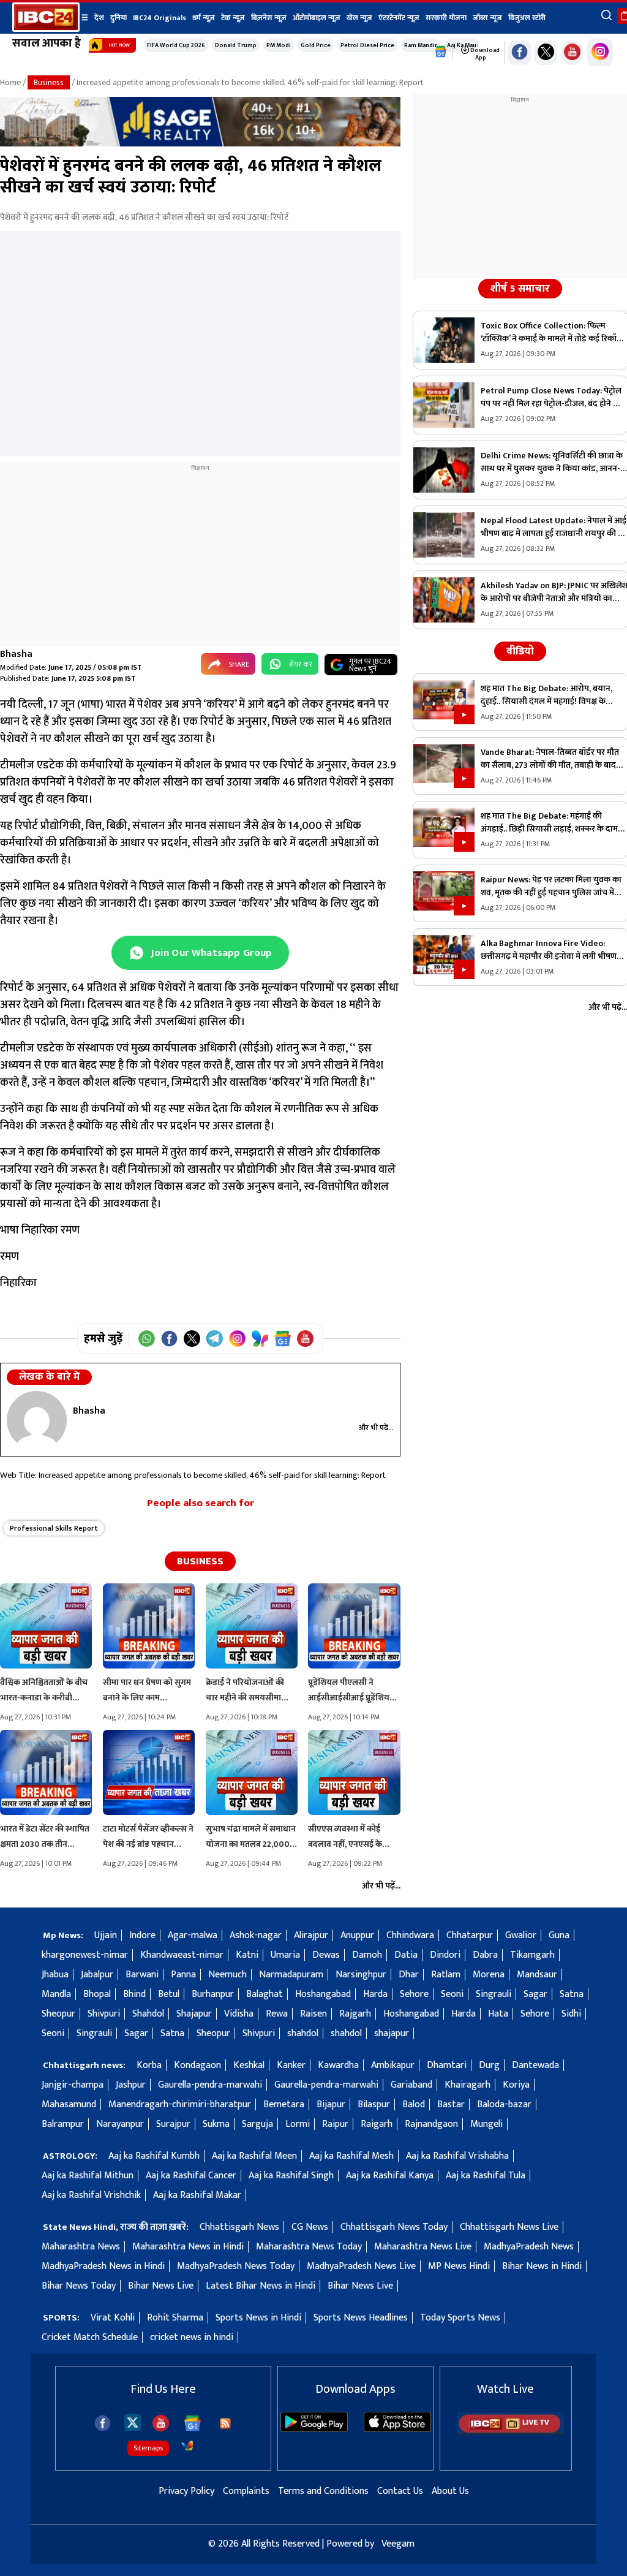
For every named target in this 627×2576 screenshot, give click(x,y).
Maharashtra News (81, 2247)
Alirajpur (311, 1935)
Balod (414, 2104)
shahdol (303, 2033)
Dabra (485, 1955)
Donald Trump (236, 45)
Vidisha (239, 2014)
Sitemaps (148, 2448)
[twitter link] (546, 53)
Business (49, 82)
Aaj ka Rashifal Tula (486, 2176)
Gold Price (316, 45)
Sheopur (58, 2014)
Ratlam (446, 1975)
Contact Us (400, 2491)
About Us (450, 2491)
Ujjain (106, 1935)
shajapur (392, 2033)
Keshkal (249, 2065)
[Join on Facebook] (169, 1339)
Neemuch (227, 1975)
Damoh (367, 1955)
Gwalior (521, 1935)
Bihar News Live (161, 2286)
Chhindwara (410, 1935)
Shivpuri (104, 2014)
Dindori (445, 1955)
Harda (375, 1994)
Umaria (285, 1955)
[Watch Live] (511, 2432)
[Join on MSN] (260, 1339)
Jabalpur (97, 1975)
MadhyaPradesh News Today (236, 2266)
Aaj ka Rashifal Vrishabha (457, 2156)
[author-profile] (37, 1420)
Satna (572, 1994)
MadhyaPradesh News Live (361, 2266)
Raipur (335, 2124)
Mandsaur (537, 1975)
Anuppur (357, 1935)
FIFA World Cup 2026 (176, 45)
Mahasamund (69, 2104)
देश (99, 18)
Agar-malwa (193, 1935)
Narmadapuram (291, 1975)
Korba (149, 2065)
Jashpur (131, 2085)
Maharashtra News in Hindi (188, 2247)
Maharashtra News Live (423, 2247)
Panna (183, 1975)
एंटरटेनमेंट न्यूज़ (399, 18)
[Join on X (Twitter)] (192, 1339)
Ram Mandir (421, 45)
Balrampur (63, 2124)
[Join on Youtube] (305, 1339)
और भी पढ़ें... (376, 1428)
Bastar (451, 2104)
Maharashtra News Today (309, 2247)
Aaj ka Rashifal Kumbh (154, 2156)
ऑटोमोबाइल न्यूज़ (317, 18)
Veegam (398, 2544)
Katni (247, 1955)
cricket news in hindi (192, 2337)
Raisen (313, 2014)
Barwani (142, 1975)
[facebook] (103, 2423)
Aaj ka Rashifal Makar (197, 2195)
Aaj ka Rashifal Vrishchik (91, 2195)
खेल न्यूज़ (359, 18)
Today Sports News (460, 2318)
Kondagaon (197, 2065)
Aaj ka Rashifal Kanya (390, 2176)
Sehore (414, 1994)
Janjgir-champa (73, 2085)
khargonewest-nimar (85, 1955)
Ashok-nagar (256, 1935)
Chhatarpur (470, 1935)
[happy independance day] (200, 144)
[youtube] (572, 53)
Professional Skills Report (54, 1528)
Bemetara (284, 2104)
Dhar (409, 1975)
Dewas (326, 1955)
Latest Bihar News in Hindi (261, 2286)
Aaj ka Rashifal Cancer (191, 2176)
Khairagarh (467, 2085)
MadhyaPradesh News (529, 2247)
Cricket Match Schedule (90, 2337)
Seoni (452, 1994)
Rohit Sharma (175, 2318)
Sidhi (571, 2014)
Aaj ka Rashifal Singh (291, 2176)
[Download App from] (314, 2429)
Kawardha (338, 2065)
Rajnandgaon (431, 2124)
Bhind (134, 1994)
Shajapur (194, 2014)
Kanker (291, 2065)
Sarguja (257, 2124)
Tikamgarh (532, 1955)
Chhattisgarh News (239, 2227)
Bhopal (97, 1994)
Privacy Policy (186, 2491)
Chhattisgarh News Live (509, 2227)
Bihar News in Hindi (542, 2266)
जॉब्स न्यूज (487, 18)
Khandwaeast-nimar (182, 1955)
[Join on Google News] (283, 1339)
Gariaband (411, 2085)
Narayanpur (120, 2124)
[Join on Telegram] (215, 1339)
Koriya (516, 2085)
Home (10, 82)
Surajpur (173, 2124)
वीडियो (520, 651)
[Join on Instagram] (237, 1339)
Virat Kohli (113, 2318)
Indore (142, 1935)
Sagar (535, 1994)
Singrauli (494, 1994)
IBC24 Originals (160, 18)
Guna (559, 1935)
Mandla (56, 1994)
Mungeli (486, 2124)
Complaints (246, 2491)
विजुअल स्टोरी (527, 18)
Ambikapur (393, 2065)
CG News (310, 2227)
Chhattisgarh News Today (394, 2227)
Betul (169, 1994)
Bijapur (331, 2104)
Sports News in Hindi (258, 2318)
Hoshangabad (323, 1994)
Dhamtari (447, 2065)
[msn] (187, 2446)
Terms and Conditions (323, 2491)
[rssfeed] (225, 2423)
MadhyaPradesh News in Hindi (103, 2266)
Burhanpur (213, 1994)
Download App (484, 54)
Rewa (277, 2014)
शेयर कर (301, 664)
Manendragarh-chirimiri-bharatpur (180, 2104)
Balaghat (265, 1994)
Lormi (298, 2124)
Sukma (216, 2124)
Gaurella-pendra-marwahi (210, 2085)
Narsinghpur (361, 1975)
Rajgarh (355, 2014)
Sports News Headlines (361, 2318)
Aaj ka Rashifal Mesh (351, 2156)
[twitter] (133, 2422)
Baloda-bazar (504, 2104)
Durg (489, 2065)
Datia (406, 1955)
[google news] (441, 52)
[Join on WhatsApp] (147, 1339)
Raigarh (377, 2124)
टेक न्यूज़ (233, 18)
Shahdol (148, 2014)
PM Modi (279, 45)
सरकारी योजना (446, 18)
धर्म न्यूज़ (204, 18)
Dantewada (535, 2065)
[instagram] (600, 52)
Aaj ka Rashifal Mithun (88, 2176)
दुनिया (118, 18)
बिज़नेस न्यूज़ (269, 18)
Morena (489, 1975)
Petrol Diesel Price (367, 45)
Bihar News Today (79, 2286)
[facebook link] (520, 53)
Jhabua (55, 1975)
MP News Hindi (459, 2266)
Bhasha (16, 654)
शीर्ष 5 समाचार (520, 289)
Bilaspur (374, 2104)
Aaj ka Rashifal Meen (254, 2156)
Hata (498, 2014)
